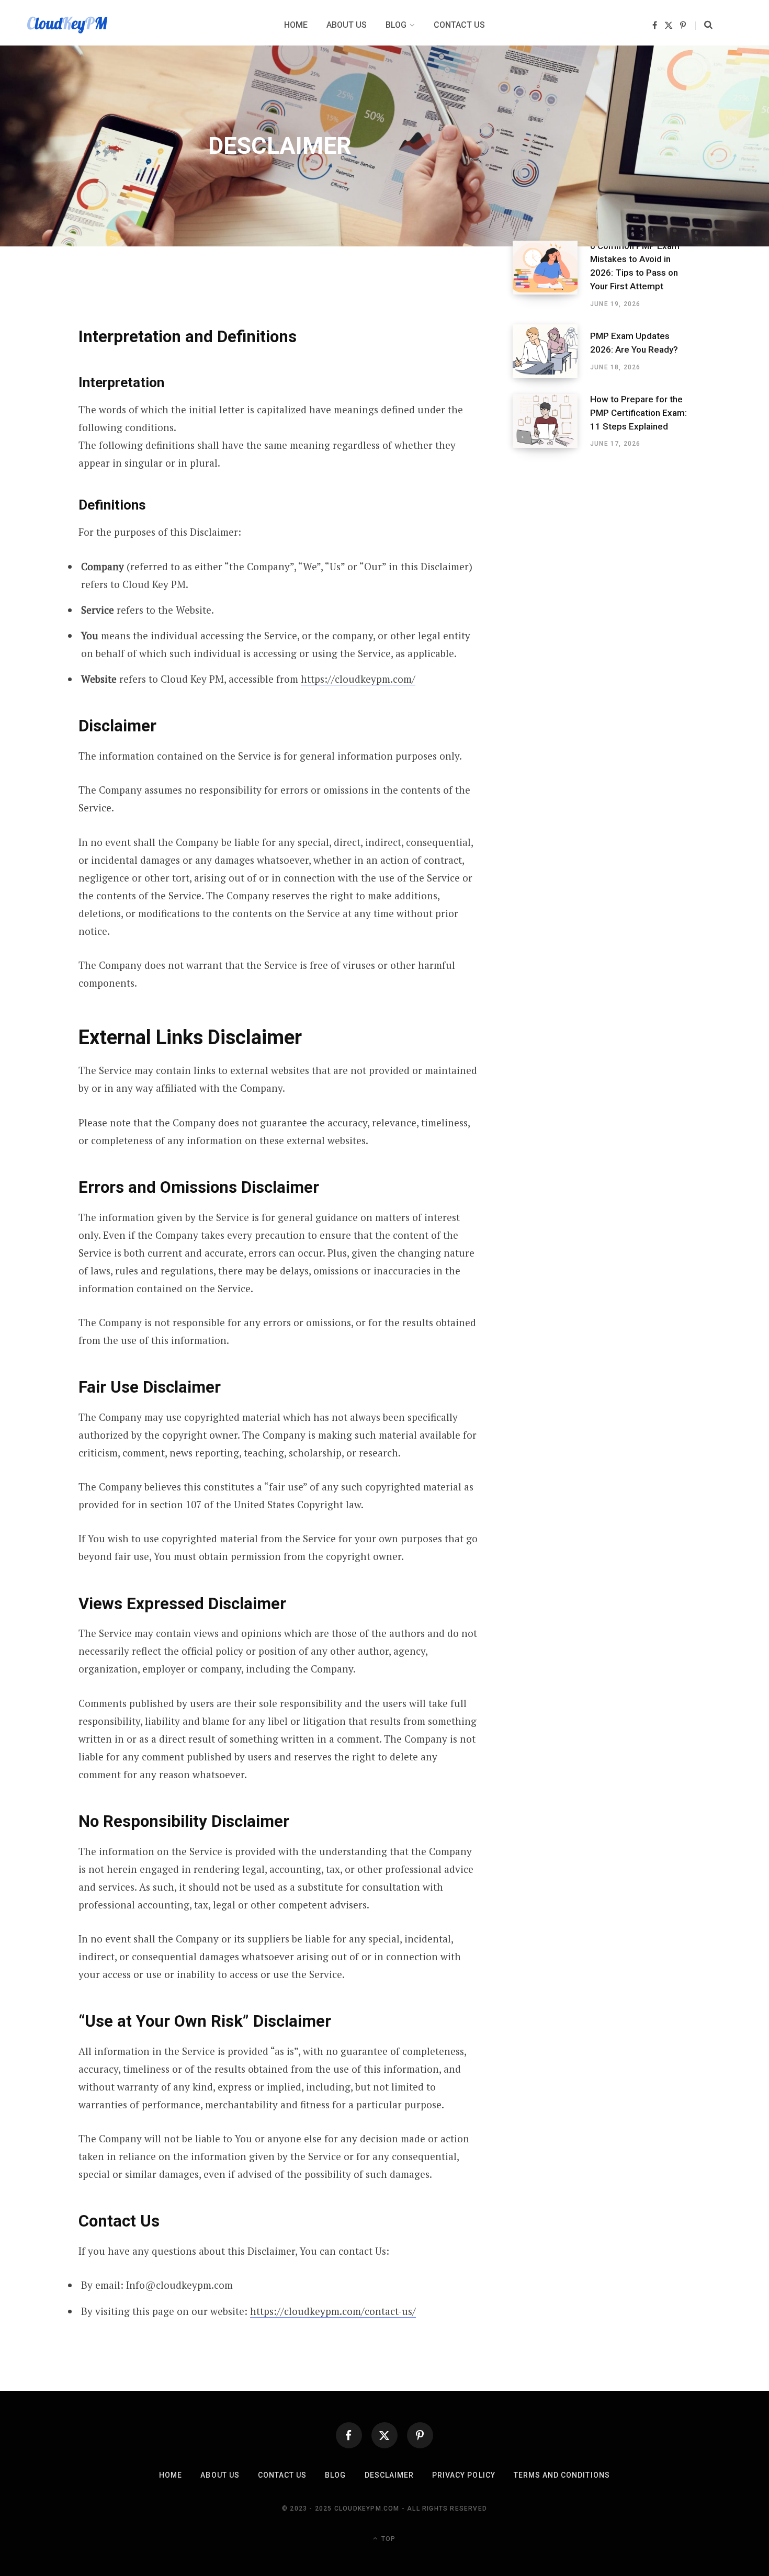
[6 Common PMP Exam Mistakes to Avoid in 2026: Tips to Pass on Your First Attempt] (551, 275)
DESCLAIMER (389, 2475)
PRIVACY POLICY (464, 2475)
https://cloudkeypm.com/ (358, 679)
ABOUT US (220, 2475)
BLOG (335, 2475)
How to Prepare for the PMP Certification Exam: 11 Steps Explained (638, 413)
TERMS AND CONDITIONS (562, 2475)
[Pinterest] (420, 2435)
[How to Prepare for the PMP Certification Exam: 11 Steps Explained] (551, 421)
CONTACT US (282, 2475)
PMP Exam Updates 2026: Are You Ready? (634, 343)
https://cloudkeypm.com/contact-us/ (333, 2311)
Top (387, 2538)
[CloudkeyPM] (67, 25)
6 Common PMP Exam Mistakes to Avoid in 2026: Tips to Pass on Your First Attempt (635, 266)
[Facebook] (349, 2435)
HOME (171, 2475)
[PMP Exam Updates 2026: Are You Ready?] (551, 351)
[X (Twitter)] (384, 2435)
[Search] (704, 25)
